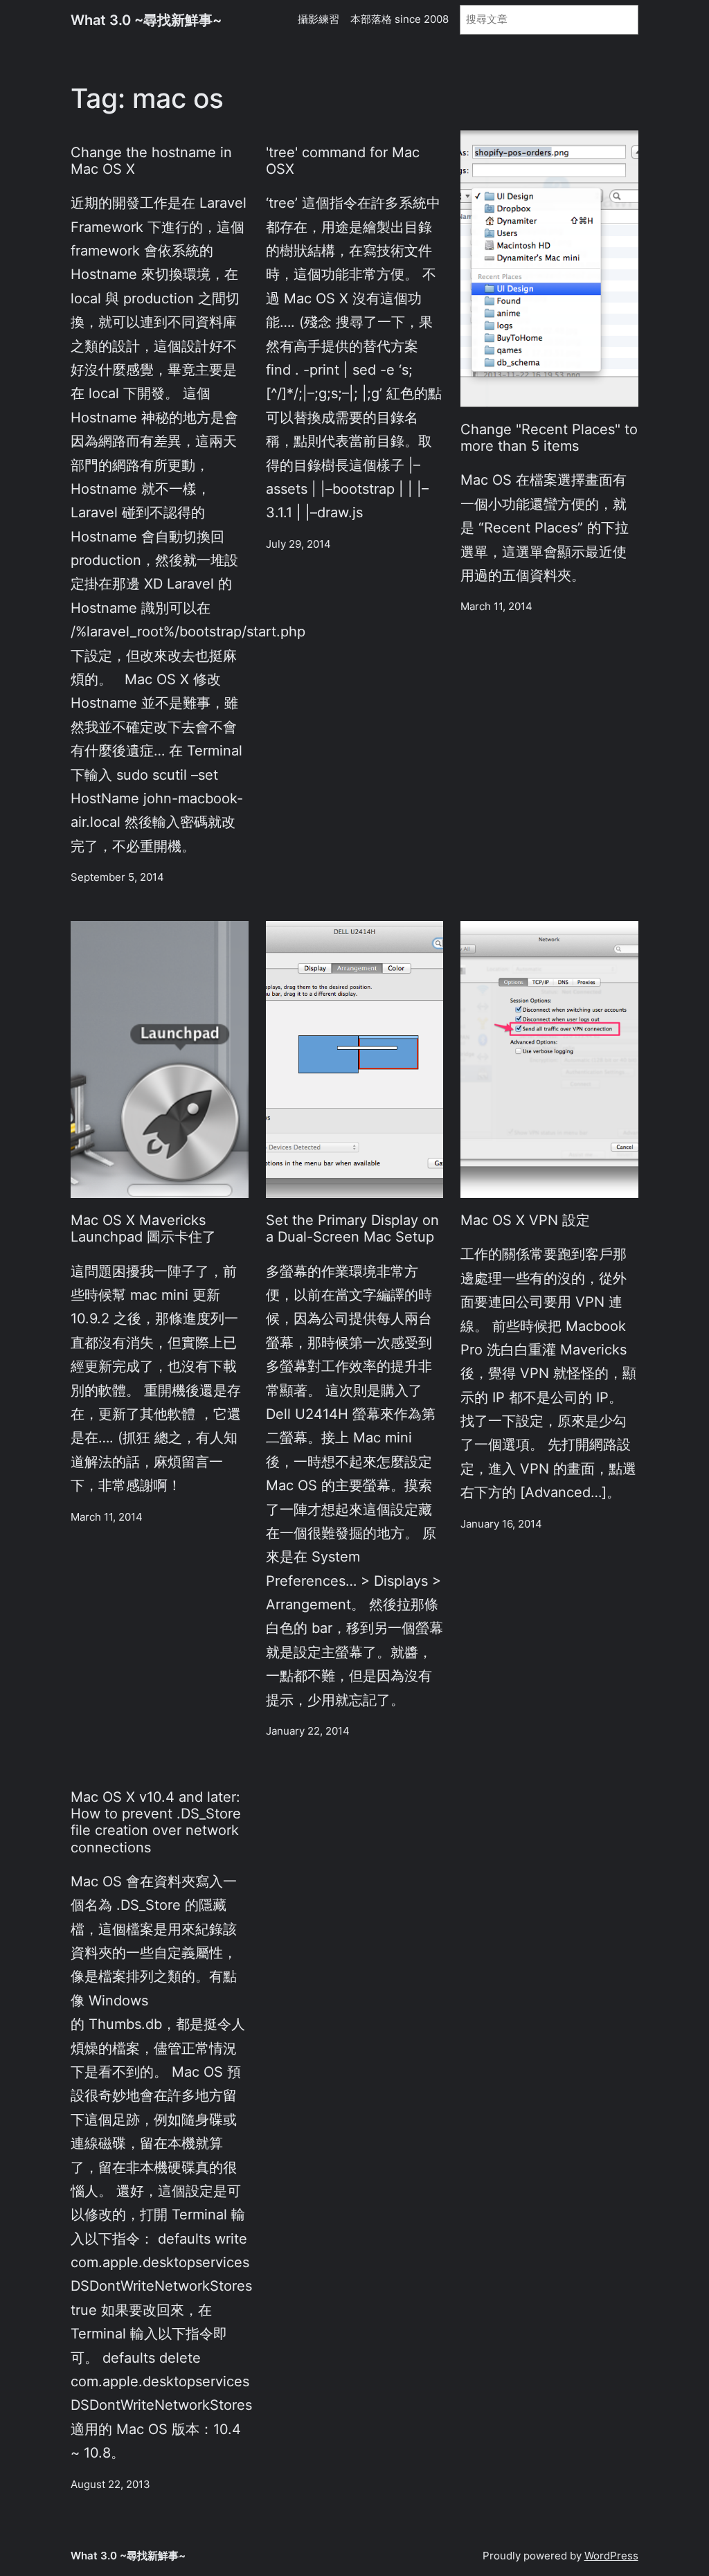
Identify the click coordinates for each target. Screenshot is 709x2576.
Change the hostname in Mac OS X (151, 161)
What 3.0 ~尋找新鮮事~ (146, 20)
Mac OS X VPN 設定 (525, 1220)
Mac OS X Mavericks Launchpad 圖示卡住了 (143, 1228)
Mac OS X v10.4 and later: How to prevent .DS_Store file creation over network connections (156, 1822)
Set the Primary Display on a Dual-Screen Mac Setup (352, 1228)
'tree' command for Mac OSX (343, 161)
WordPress (611, 2556)
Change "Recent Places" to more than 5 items (549, 438)
